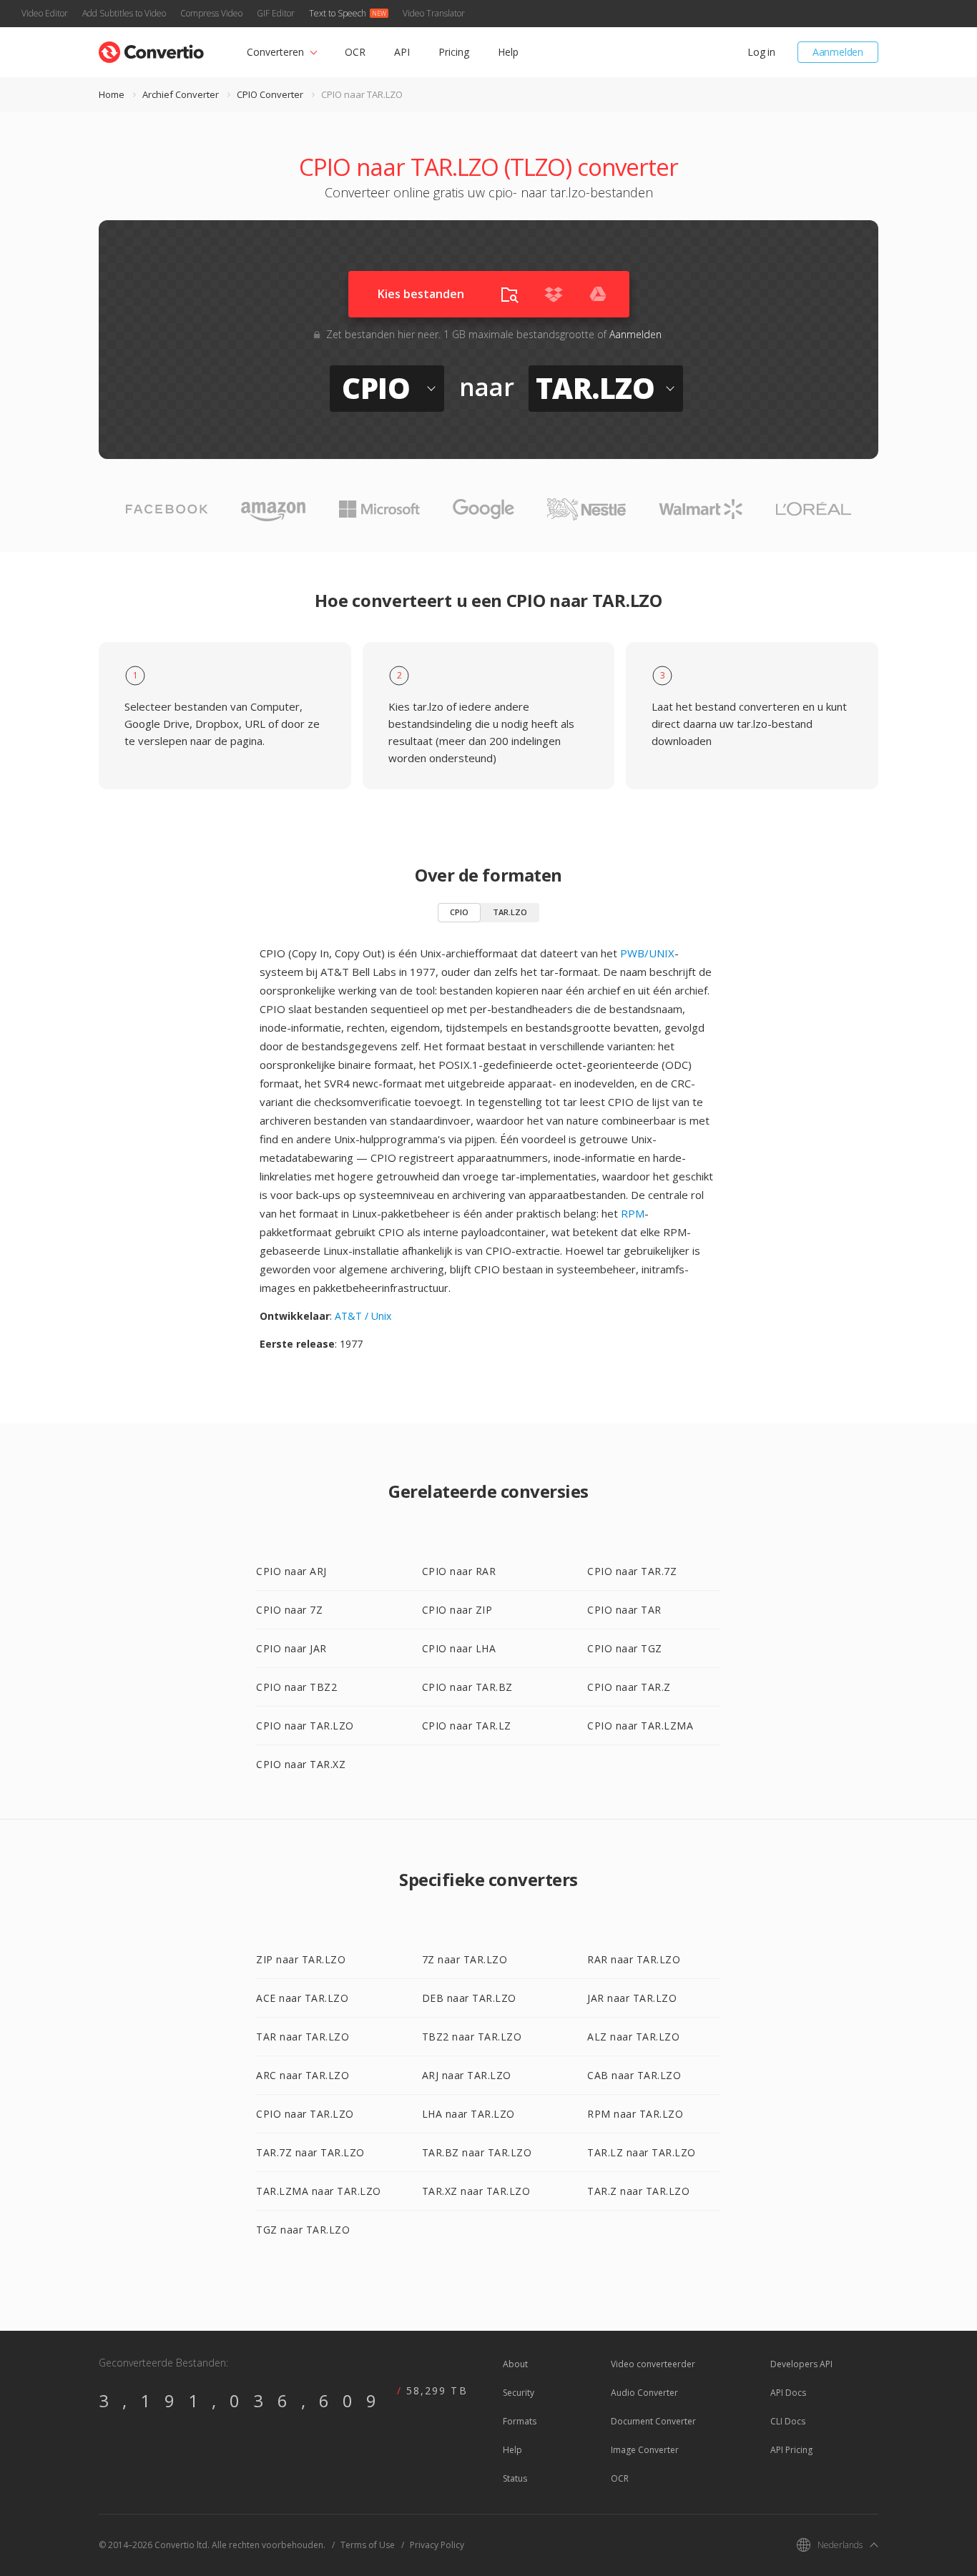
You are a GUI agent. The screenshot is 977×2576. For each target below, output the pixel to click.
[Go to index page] (151, 49)
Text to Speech (338, 13)
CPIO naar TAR (624, 1610)
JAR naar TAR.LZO (632, 1998)
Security (519, 2393)
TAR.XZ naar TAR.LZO (476, 2191)
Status (515, 2478)
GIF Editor (276, 13)
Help (508, 52)
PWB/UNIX (647, 953)
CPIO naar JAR (291, 1648)
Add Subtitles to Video (124, 13)
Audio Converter (644, 2393)
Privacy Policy (437, 2545)
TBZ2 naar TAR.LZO (472, 2037)
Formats (520, 2421)
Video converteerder (653, 2364)
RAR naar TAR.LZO (634, 1959)
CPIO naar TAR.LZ (467, 1726)
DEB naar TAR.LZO (469, 1998)
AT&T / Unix (363, 1316)
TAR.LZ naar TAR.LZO (642, 2152)
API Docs (788, 2393)
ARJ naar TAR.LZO (467, 2075)
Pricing (454, 52)
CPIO (459, 912)
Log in (761, 52)
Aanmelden (838, 52)
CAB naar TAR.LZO (634, 2075)
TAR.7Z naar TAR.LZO (310, 2152)
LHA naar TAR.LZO (468, 2114)
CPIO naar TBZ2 (296, 1687)
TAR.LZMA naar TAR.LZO (319, 2191)
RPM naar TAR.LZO (635, 2114)
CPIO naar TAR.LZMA (640, 1726)
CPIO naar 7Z (289, 1610)
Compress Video (211, 13)
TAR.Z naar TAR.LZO (638, 2191)
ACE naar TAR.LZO (302, 1998)
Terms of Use (368, 2545)
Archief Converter (181, 94)
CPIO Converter (270, 94)
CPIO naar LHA (459, 1648)
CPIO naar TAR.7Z (632, 1571)
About (515, 2364)
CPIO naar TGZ (625, 1648)
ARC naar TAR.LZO (303, 2075)
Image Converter (645, 2450)
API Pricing (791, 2450)
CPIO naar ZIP (457, 1610)
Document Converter (653, 2421)
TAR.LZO (510, 912)
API (402, 52)
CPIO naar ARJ (291, 1571)
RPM (633, 1213)
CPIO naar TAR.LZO (305, 1726)
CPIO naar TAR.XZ (301, 1764)
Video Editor (45, 13)
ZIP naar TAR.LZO (301, 1959)
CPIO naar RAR (459, 1571)
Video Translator (434, 13)
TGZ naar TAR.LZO (303, 2230)
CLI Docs (788, 2421)
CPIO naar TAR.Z (629, 1687)
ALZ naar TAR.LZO (633, 2037)
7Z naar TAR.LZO (465, 1959)
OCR (355, 52)
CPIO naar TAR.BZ (467, 1687)
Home (112, 94)
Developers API (801, 2364)
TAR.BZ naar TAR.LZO (477, 2152)
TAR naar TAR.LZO (303, 2037)
